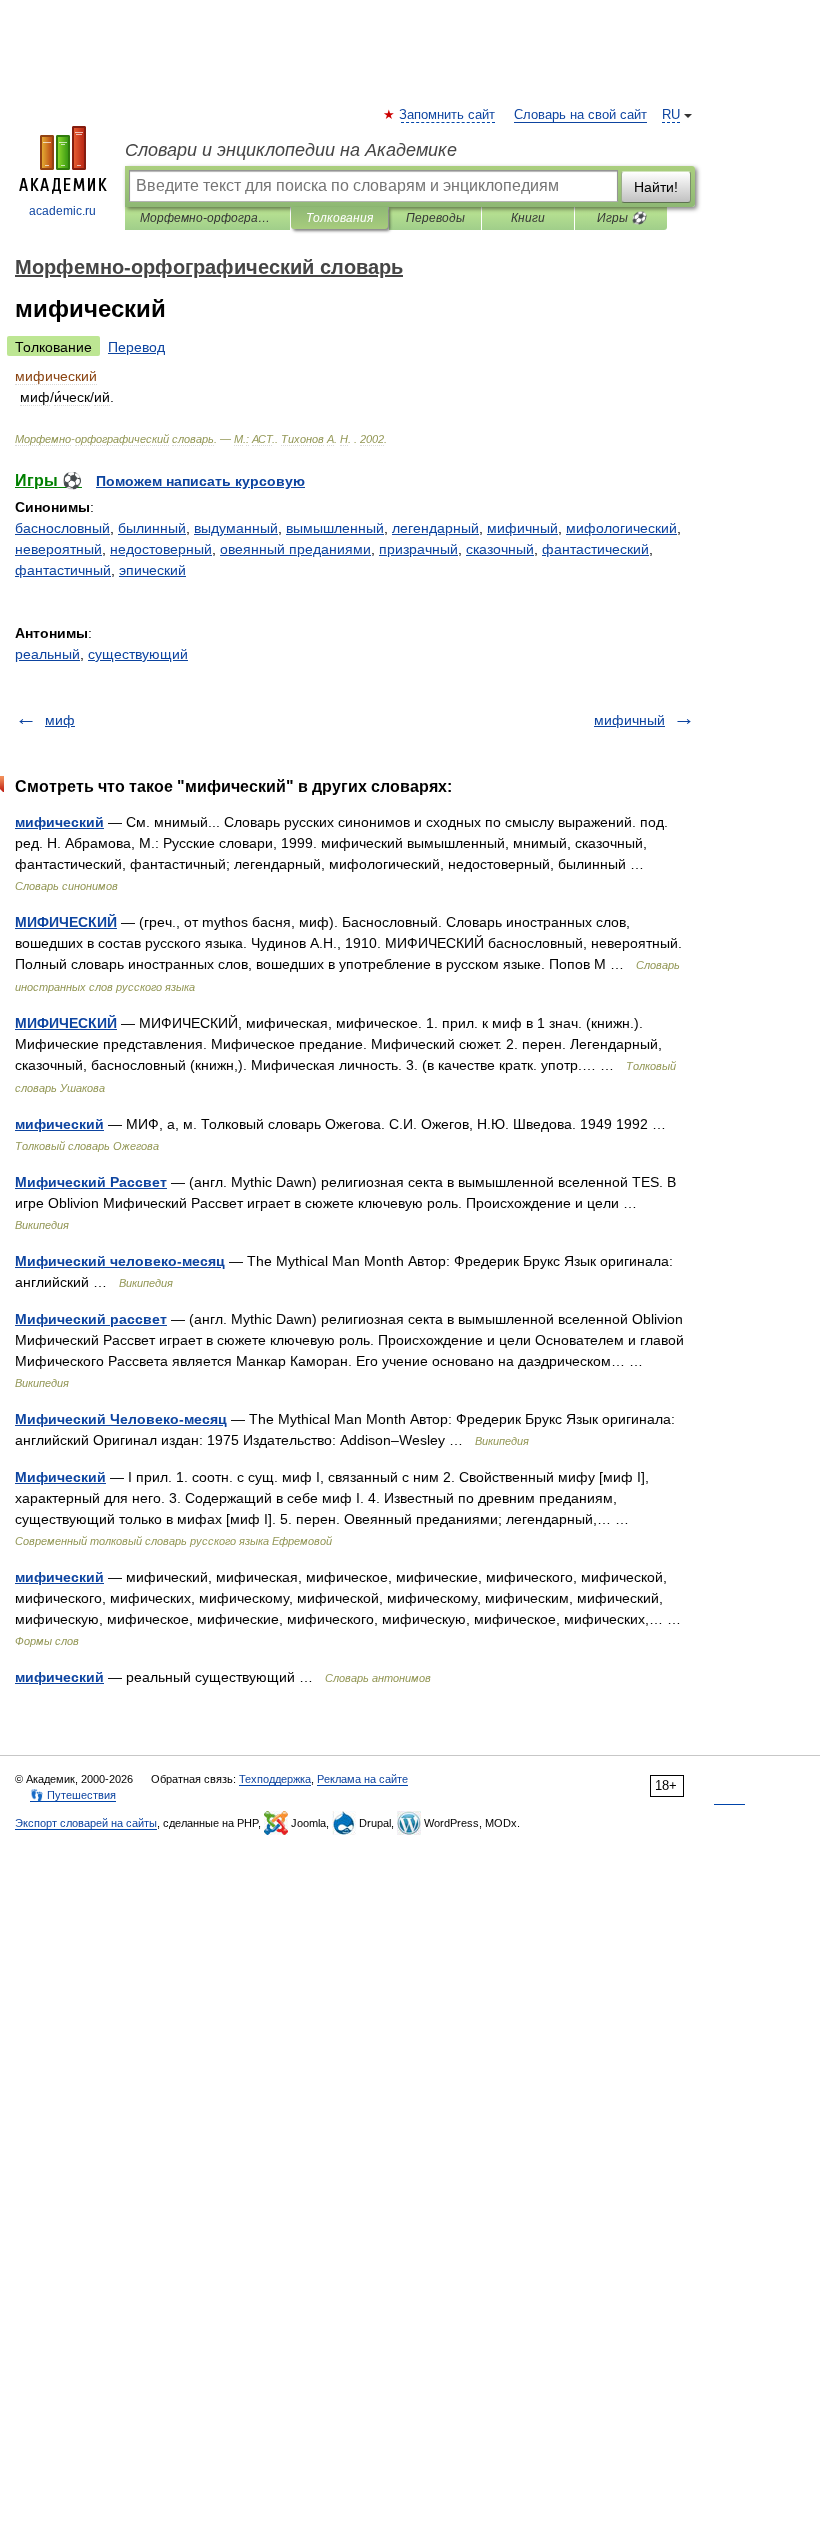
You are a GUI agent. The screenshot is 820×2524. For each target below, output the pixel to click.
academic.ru (62, 211)
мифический (59, 822)
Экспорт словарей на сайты (86, 1823)
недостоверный (161, 549)
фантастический (595, 549)
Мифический (60, 1477)
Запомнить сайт (448, 115)
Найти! (656, 187)
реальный (47, 654)
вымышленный (335, 528)
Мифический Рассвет (91, 1182)
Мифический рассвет (91, 1319)
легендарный (435, 528)
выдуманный (236, 528)
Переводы (435, 218)
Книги (528, 218)
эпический (152, 570)
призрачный (418, 549)
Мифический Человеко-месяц (121, 1419)
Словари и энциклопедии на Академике (291, 150)
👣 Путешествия (73, 1795)
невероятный (58, 549)
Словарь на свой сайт (580, 115)
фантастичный (63, 570)
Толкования (339, 218)
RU (671, 115)
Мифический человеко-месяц (120, 1261)
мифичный (522, 528)
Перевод (136, 347)
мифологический (621, 528)
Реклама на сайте (362, 1779)
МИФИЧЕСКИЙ (66, 922)
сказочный (500, 549)
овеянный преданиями (295, 549)
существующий (138, 654)
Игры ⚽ (621, 218)
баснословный (62, 528)
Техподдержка (275, 1779)
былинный (152, 528)
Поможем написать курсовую (200, 481)
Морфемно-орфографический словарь (207, 218)
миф (60, 720)
